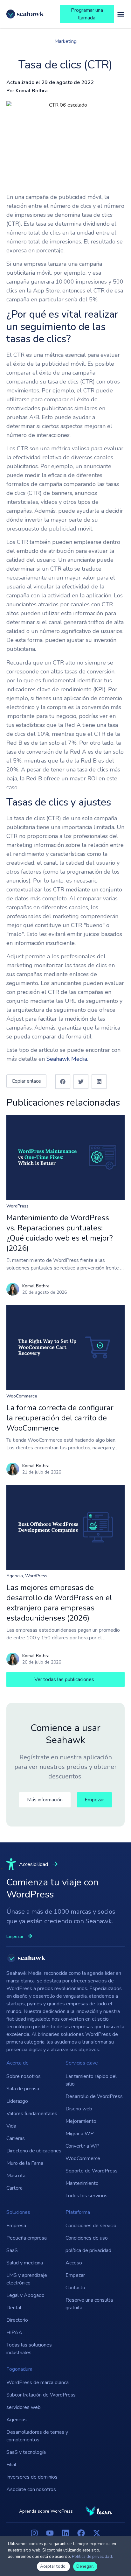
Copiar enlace (26, 1081)
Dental (14, 2308)
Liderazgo (17, 2101)
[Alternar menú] (121, 14)
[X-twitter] (97, 2533)
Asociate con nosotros (31, 2489)
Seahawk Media (67, 1059)
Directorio (17, 2320)
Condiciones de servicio (91, 2226)
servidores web (24, 2407)
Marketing (65, 41)
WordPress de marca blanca (38, 2382)
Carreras (16, 2138)
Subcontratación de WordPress (41, 2395)
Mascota (16, 2176)
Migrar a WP (80, 2134)
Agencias (17, 2420)
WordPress (17, 1206)
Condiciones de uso (87, 2238)
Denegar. (85, 2566)
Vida (11, 2126)
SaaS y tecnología (26, 2452)
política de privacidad (88, 2250)
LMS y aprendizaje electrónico (27, 2279)
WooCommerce (22, 1396)
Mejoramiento (81, 2121)
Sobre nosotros (24, 2076)
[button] (63, 1082)
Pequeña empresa (27, 2238)
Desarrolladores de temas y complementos (37, 2436)
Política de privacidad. (92, 2557)
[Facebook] (81, 2533)
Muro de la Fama (25, 2163)
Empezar (75, 2275)
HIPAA (14, 2333)
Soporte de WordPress (92, 2171)
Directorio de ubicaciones (34, 2151)
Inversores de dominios (32, 2477)
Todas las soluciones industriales (29, 2349)
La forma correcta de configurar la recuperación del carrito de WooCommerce (60, 1418)
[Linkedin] (65, 2533)
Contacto (75, 2288)
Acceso (74, 2263)
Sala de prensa (23, 2089)
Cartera (14, 2188)
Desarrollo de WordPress (94, 2096)
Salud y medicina (25, 2263)
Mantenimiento (82, 2183)
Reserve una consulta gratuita (89, 2304)
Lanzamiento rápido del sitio (91, 2080)
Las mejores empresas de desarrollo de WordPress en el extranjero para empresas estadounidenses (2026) (59, 1603)
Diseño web (79, 2109)
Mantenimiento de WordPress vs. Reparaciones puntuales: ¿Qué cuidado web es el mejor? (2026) (60, 1233)
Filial (11, 2465)
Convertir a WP (83, 2146)
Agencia (15, 1576)
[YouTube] (50, 2533)
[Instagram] (34, 2533)
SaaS (12, 2250)
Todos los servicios (86, 2196)
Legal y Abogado (25, 2295)
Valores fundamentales (32, 2114)
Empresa (16, 2226)
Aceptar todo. (53, 2566)
